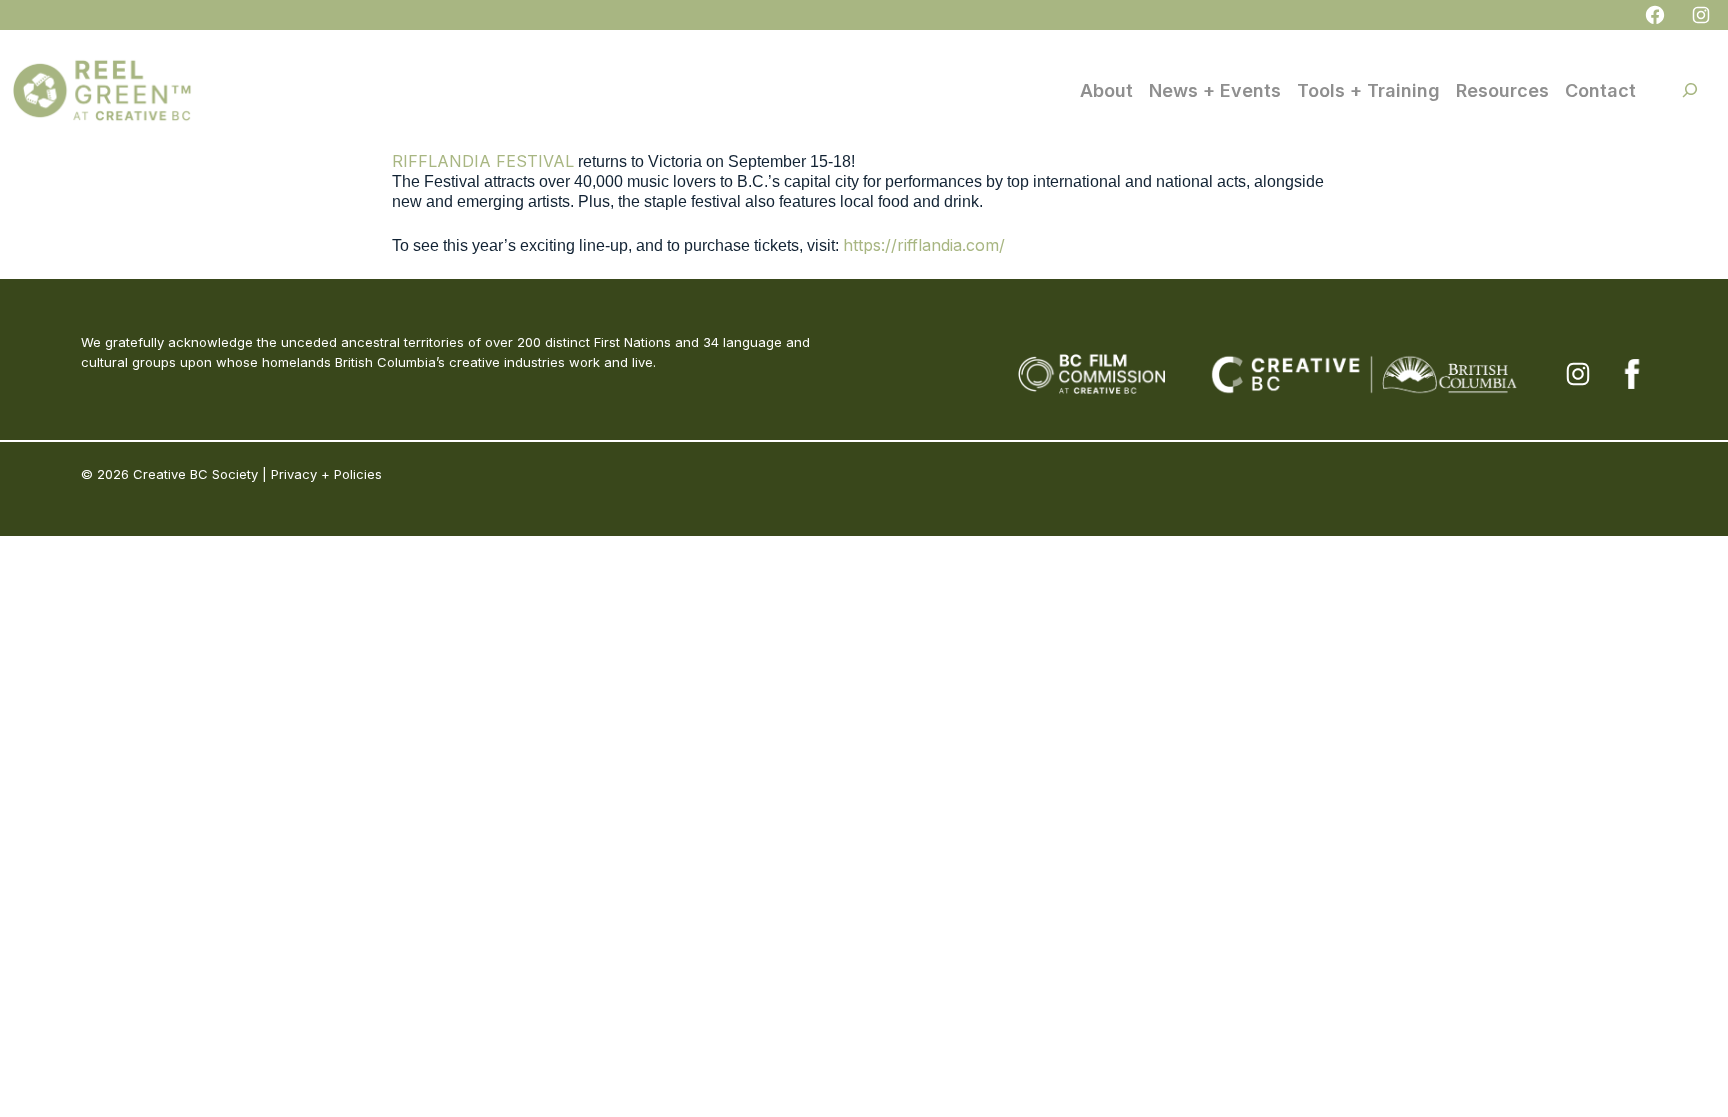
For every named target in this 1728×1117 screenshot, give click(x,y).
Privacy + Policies (326, 474)
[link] (483, 161)
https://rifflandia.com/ (924, 245)
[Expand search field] (1690, 90)
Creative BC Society (195, 474)
